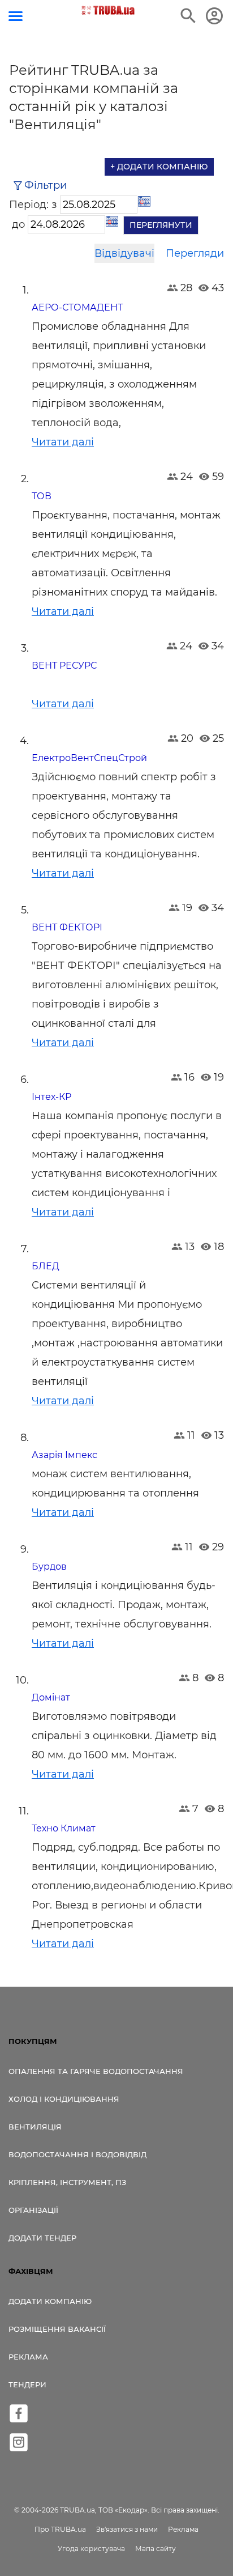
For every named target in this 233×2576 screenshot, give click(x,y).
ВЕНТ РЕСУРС (64, 666)
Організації (33, 2210)
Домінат (51, 1697)
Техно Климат (64, 1828)
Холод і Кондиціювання (64, 2099)
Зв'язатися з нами (127, 2529)
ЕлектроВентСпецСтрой (89, 758)
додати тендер (42, 2238)
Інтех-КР (51, 1097)
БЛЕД (46, 1266)
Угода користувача (91, 2549)
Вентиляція (35, 2127)
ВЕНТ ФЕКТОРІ (67, 927)
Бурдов (49, 1567)
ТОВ (42, 496)
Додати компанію (50, 2301)
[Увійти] (214, 16)
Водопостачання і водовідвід (77, 2154)
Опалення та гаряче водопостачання (96, 2071)
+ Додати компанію (159, 167)
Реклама (28, 2357)
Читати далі (63, 442)
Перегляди (195, 253)
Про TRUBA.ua (60, 2529)
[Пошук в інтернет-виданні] (188, 16)
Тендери (27, 2384)
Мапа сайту (156, 2549)
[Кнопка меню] (16, 16)
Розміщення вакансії (57, 2329)
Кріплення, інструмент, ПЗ (67, 2182)
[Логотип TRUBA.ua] (108, 10)
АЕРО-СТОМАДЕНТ (77, 307)
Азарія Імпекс (64, 1455)
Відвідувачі (124, 253)
